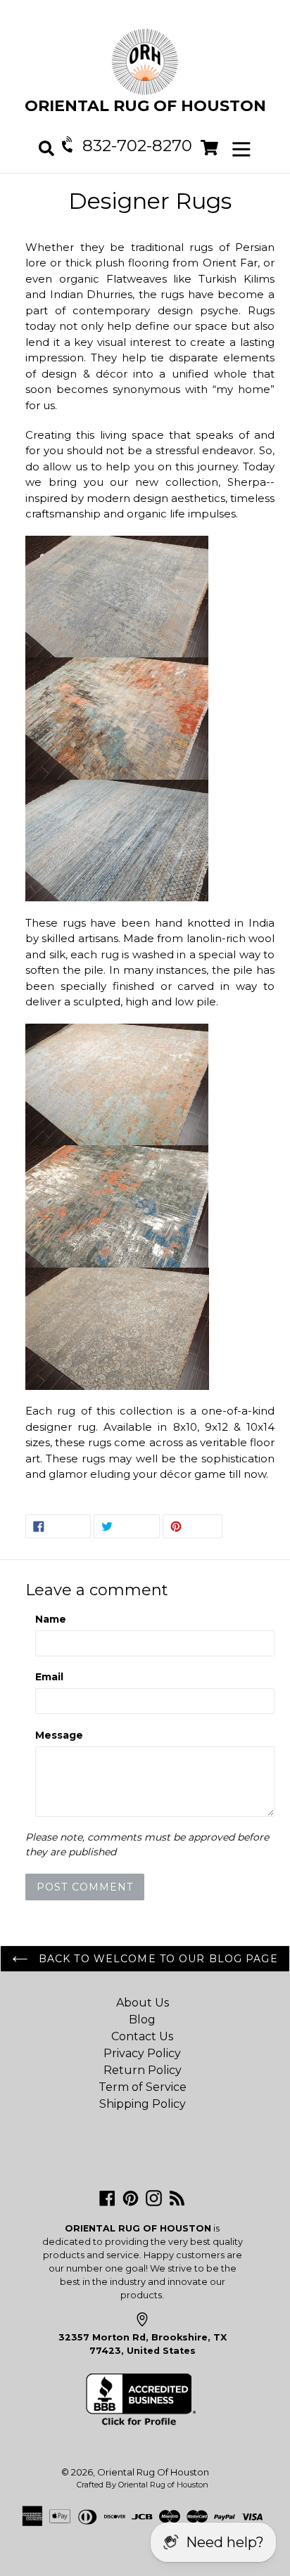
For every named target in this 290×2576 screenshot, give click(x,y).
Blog (142, 2020)
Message (59, 1735)
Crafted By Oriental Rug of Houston (143, 2485)
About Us (143, 2003)
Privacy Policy (142, 2053)
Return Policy (143, 2070)
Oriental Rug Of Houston (153, 2472)
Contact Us (142, 2036)
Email (49, 1677)
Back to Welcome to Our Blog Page (157, 1959)
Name (51, 1619)
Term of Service (143, 2087)
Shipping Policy (143, 2104)
